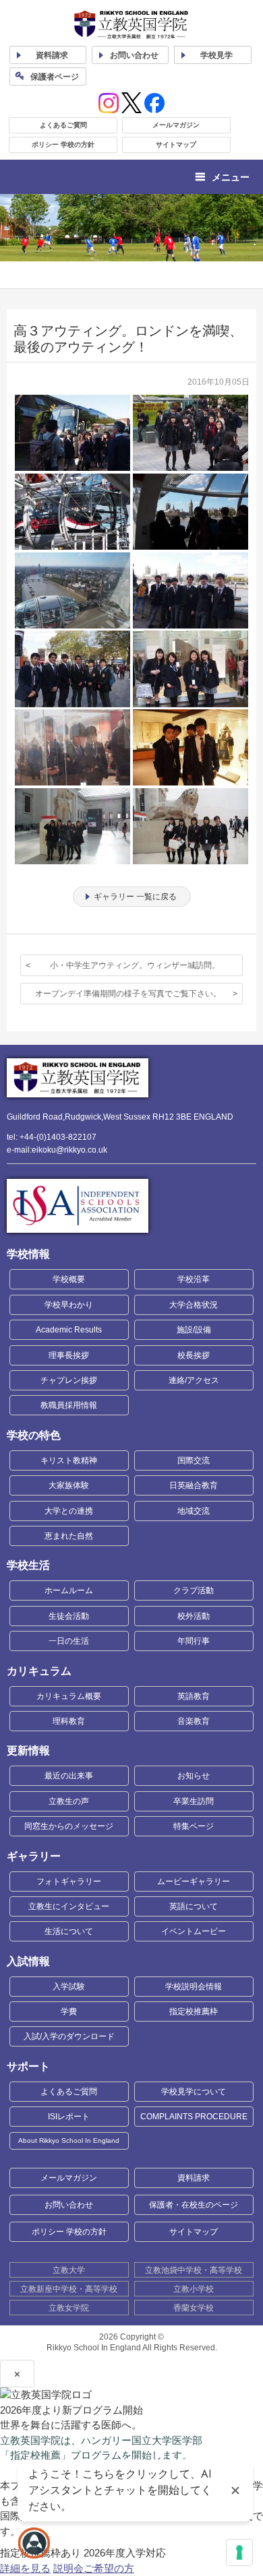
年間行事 (194, 1641)
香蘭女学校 (194, 2308)
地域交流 (194, 1511)
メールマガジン (176, 125)
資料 (52, 55)
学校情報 (28, 1254)
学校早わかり (69, 1305)
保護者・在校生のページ (194, 2205)
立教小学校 (194, 2289)
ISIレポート (69, 2117)
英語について (194, 1906)
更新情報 (28, 1750)
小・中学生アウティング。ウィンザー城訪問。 (135, 965)
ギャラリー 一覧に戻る (135, 897)
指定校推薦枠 (194, 2011)
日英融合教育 (194, 1485)
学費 (69, 2011)
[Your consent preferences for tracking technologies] (239, 2552)
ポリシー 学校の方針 (63, 144)
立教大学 (69, 2270)
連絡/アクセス (194, 1380)
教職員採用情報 (69, 1405)
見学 (216, 55)
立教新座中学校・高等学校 (69, 2289)
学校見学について (194, 2092)
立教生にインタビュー (69, 1906)
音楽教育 (194, 1721)
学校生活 (28, 1565)
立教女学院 (69, 2308)
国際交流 (194, 1460)
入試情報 (28, 1961)
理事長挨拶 (69, 1355)
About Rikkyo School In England (69, 2140)
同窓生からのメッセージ (69, 1826)
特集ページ (194, 1826)
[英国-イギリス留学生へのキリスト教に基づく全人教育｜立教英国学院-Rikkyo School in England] (131, 25)
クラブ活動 (194, 1590)
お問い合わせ (134, 55)
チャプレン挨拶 (69, 1380)
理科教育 (69, 1721)
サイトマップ (176, 144)
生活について (69, 1931)
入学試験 (69, 1987)
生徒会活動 (69, 1616)
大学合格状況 (194, 1305)
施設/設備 (194, 1330)
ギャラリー (34, 1856)
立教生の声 (69, 1801)
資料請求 (194, 2178)
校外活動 (194, 1616)
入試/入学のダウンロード (69, 2036)
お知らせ (194, 1776)
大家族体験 (69, 1485)
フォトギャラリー (69, 1881)
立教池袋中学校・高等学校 (194, 2270)
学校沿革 (194, 1279)
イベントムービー (194, 1931)
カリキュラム (39, 1671)
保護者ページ (55, 77)
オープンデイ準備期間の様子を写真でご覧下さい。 (128, 994)
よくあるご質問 (63, 125)
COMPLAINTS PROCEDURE (194, 2117)
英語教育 (194, 1696)
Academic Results (69, 1330)
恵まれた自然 (69, 1536)
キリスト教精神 (69, 1460)
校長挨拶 (194, 1355)
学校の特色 (34, 1435)
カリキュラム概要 (69, 1696)
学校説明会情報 (194, 1987)
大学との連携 (69, 1511)
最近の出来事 (69, 1776)
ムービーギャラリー (194, 1881)
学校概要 (69, 1279)
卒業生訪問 (194, 1801)
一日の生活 (69, 1641)
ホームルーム (69, 1590)
